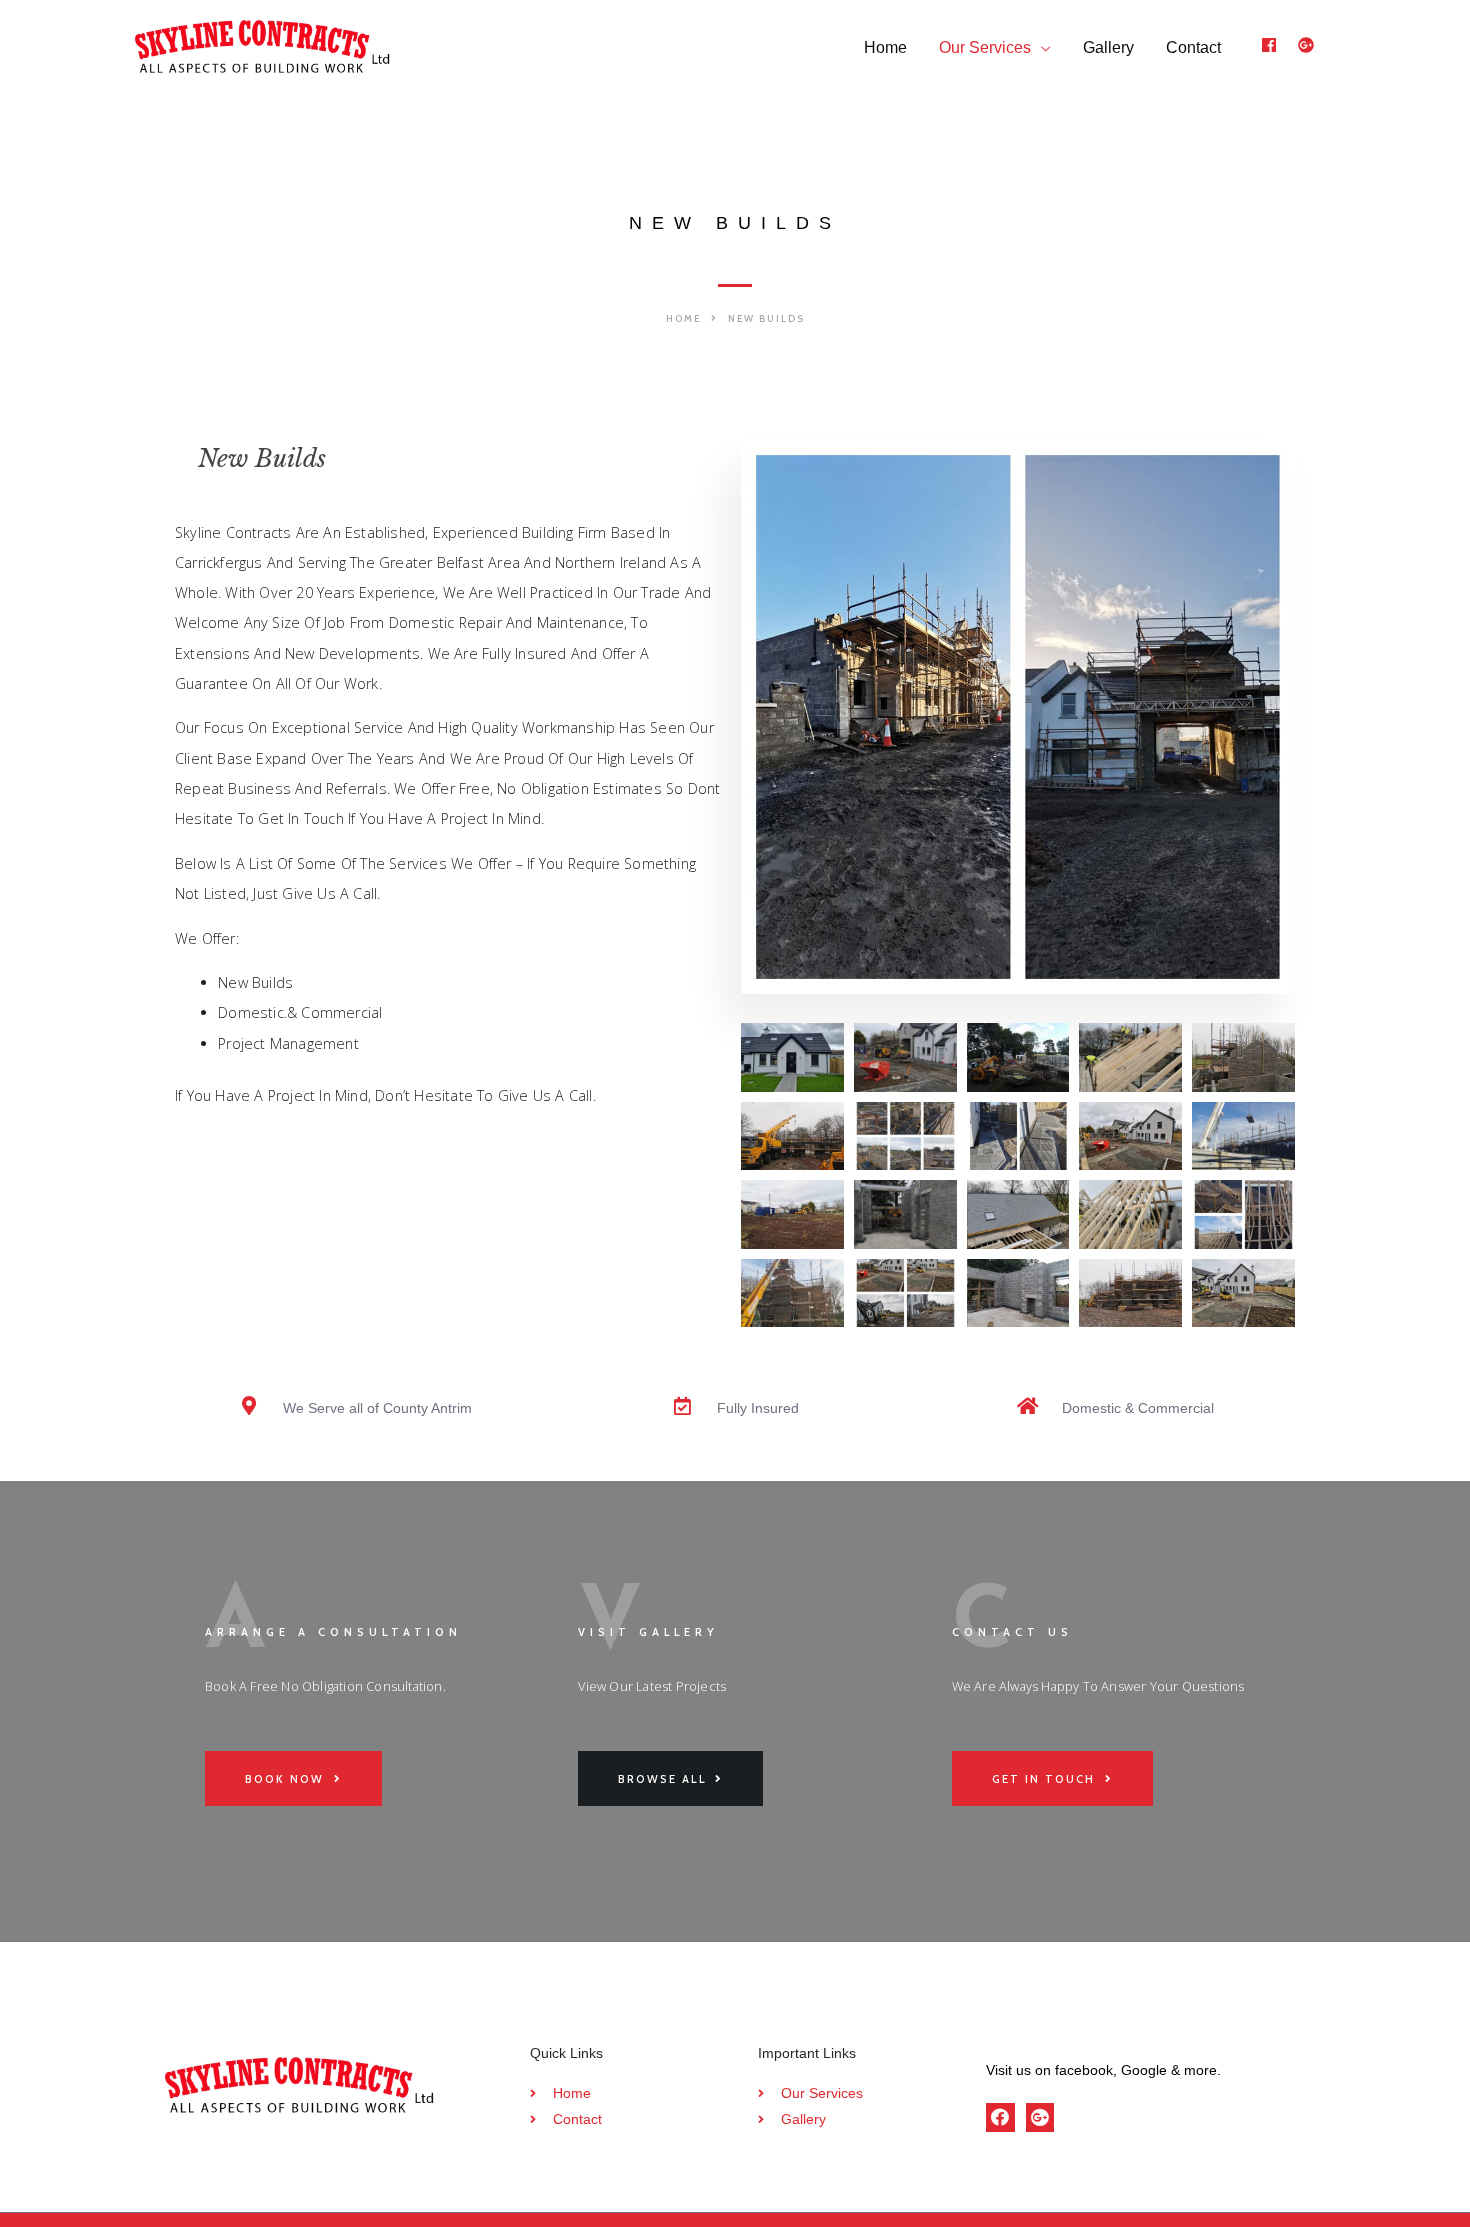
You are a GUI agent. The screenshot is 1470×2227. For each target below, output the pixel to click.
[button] (692, 319)
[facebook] (1277, 45)
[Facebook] (1000, 2117)
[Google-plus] (1040, 2117)
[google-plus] (1308, 45)
